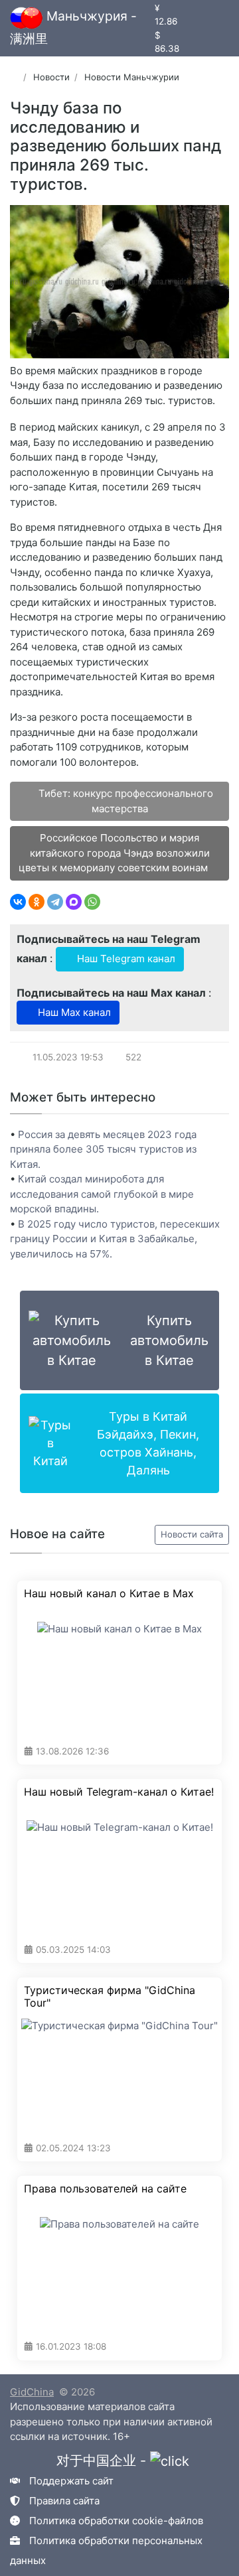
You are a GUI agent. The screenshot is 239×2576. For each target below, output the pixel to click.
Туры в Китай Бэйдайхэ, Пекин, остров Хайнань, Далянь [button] (148, 1443)
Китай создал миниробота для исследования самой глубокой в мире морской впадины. (102, 1194)
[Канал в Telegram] (209, 20)
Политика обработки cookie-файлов (116, 2521)
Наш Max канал (73, 1012)
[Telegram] (55, 902)
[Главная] (14, 77)
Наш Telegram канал (125, 959)
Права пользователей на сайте (105, 2189)
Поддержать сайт (71, 2481)
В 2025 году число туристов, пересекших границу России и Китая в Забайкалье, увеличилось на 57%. (115, 1239)
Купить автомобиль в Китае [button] (169, 1340)
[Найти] (214, 36)
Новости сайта (192, 1534)
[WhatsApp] (92, 902)
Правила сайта (64, 2501)
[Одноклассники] (37, 902)
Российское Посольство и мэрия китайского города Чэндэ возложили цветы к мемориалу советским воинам (115, 853)
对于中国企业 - (103, 2461)
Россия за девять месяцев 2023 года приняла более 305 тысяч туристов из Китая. (103, 1149)
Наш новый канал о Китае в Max (109, 1594)
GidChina (32, 2392)
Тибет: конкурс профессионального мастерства (124, 801)
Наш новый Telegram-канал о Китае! (119, 1792)
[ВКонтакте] (18, 902)
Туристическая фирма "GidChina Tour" (110, 1997)
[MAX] (74, 902)
